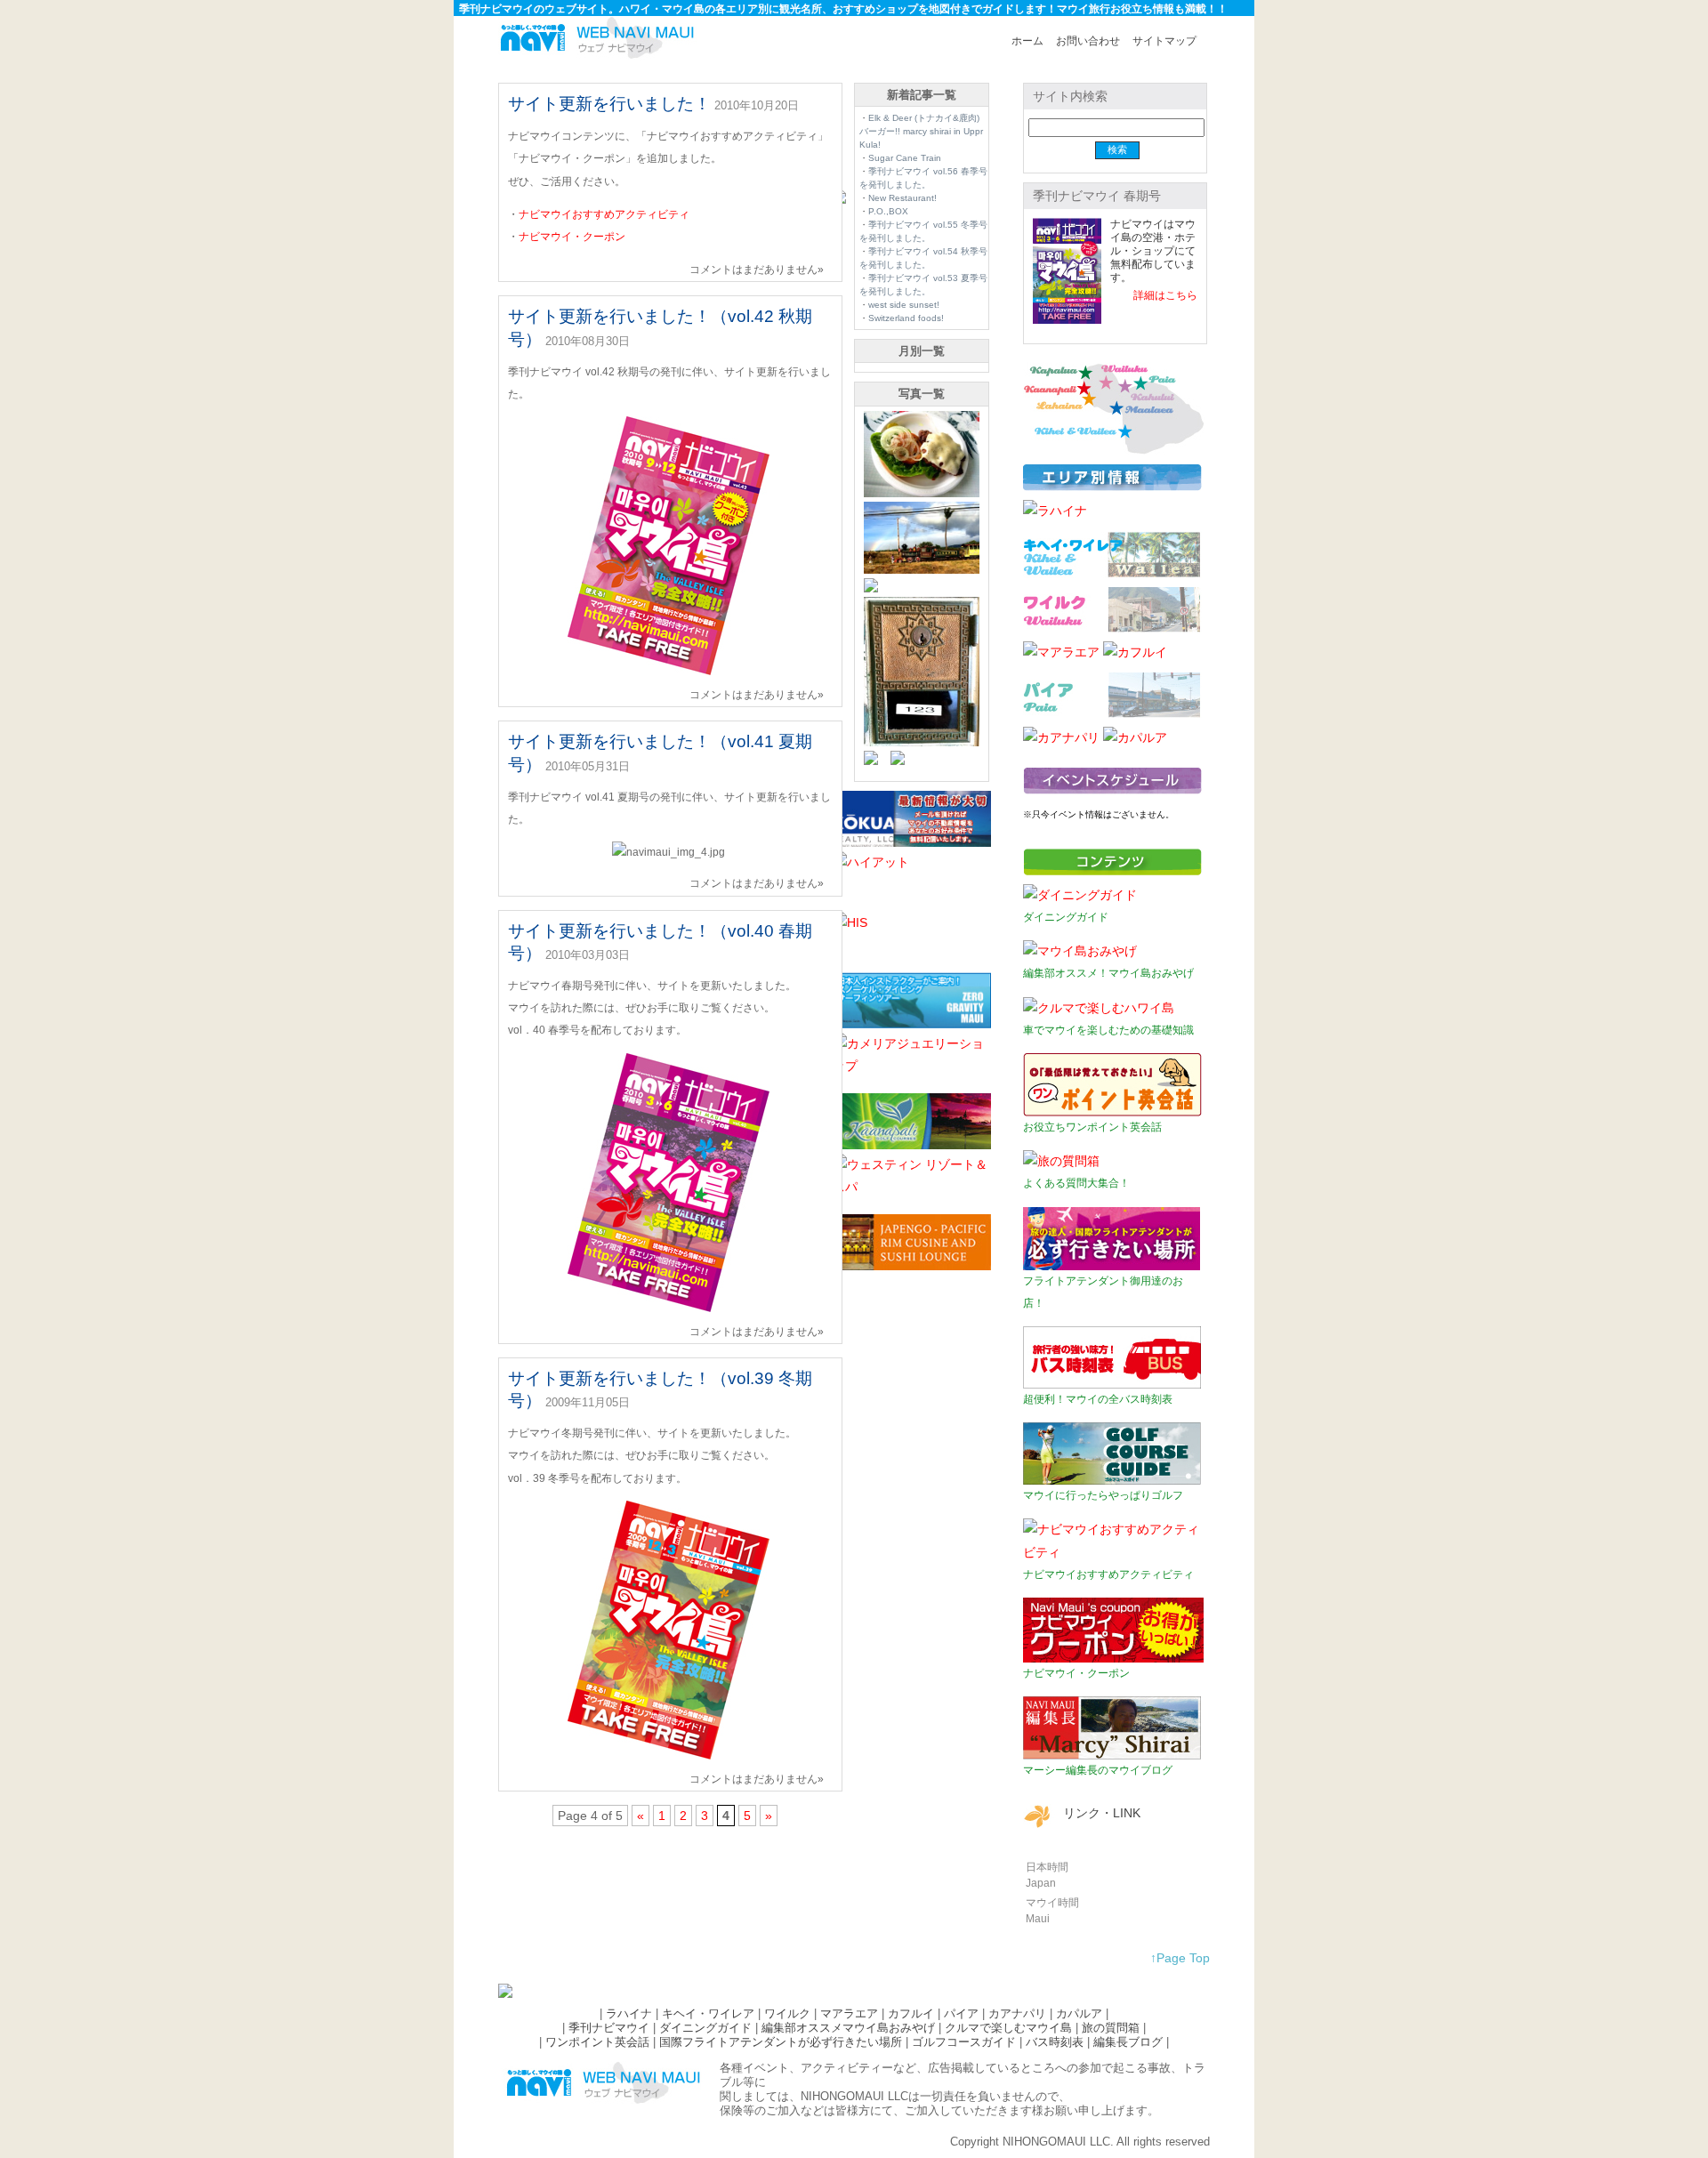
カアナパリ (1017, 2013)
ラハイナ (629, 2013)
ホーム (1027, 41)
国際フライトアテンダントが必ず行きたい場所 (781, 2042)
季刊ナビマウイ (609, 2028)
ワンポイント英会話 (597, 2042)
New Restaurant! (902, 198)
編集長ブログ (1128, 2042)
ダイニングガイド (705, 2028)
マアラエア (849, 2013)
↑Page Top (1180, 1958)
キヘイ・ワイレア (708, 2013)
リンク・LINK (1102, 1813)
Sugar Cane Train (905, 158)
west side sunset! (904, 305)
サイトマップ (1164, 41)
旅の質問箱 (1111, 2028)
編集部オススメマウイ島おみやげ (848, 2028)
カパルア (1079, 2013)
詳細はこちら (1165, 295)
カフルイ (911, 2013)
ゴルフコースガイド (964, 2042)
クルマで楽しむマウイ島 (1008, 2028)
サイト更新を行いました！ (609, 104)
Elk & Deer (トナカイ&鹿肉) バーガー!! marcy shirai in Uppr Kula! (921, 131)
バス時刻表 (1055, 2042)
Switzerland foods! (906, 318)
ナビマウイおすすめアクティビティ (604, 214)
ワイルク (787, 2013)
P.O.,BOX (888, 211)
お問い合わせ (1088, 41)
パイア (961, 2013)
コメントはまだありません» (757, 270)
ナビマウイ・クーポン (572, 237)
